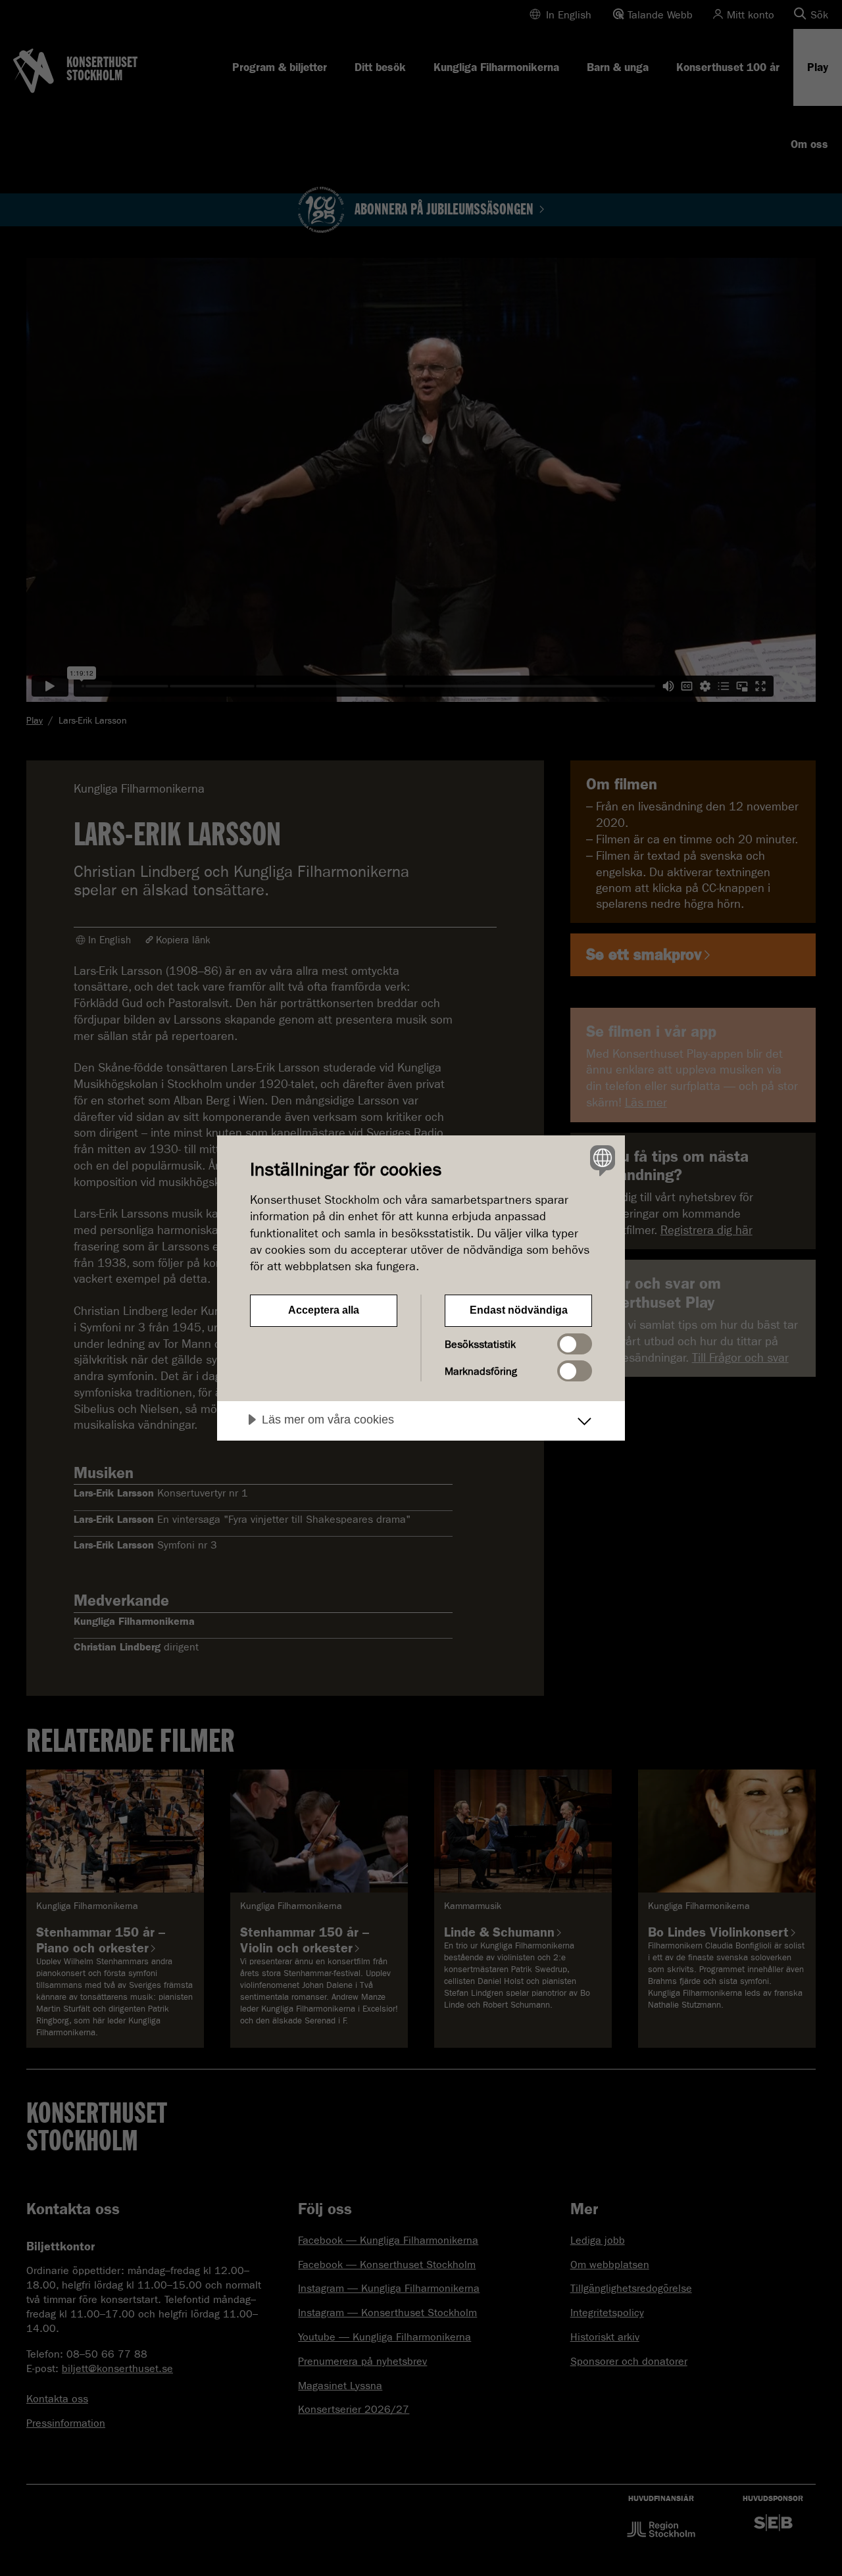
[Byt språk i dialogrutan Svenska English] (600, 1160)
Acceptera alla (324, 1310)
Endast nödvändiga (519, 1310)
